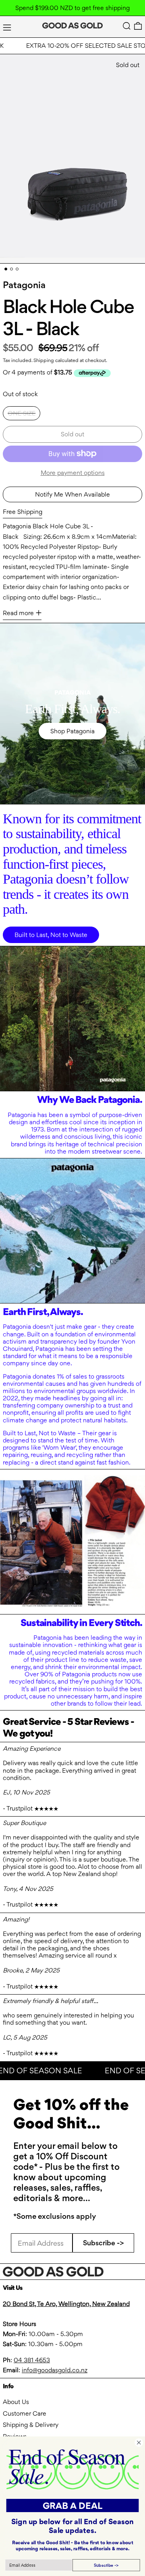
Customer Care (25, 2413)
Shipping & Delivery (31, 2425)
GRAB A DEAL (73, 2505)
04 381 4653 (32, 2360)
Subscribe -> (104, 2243)
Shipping (44, 360)
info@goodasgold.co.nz (55, 2370)
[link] (72, 2469)
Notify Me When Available (72, 494)
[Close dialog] (139, 2442)
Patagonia (24, 285)
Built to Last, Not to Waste (51, 935)
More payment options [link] (73, 473)
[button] (127, 26)
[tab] (6, 269)
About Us (16, 2402)
